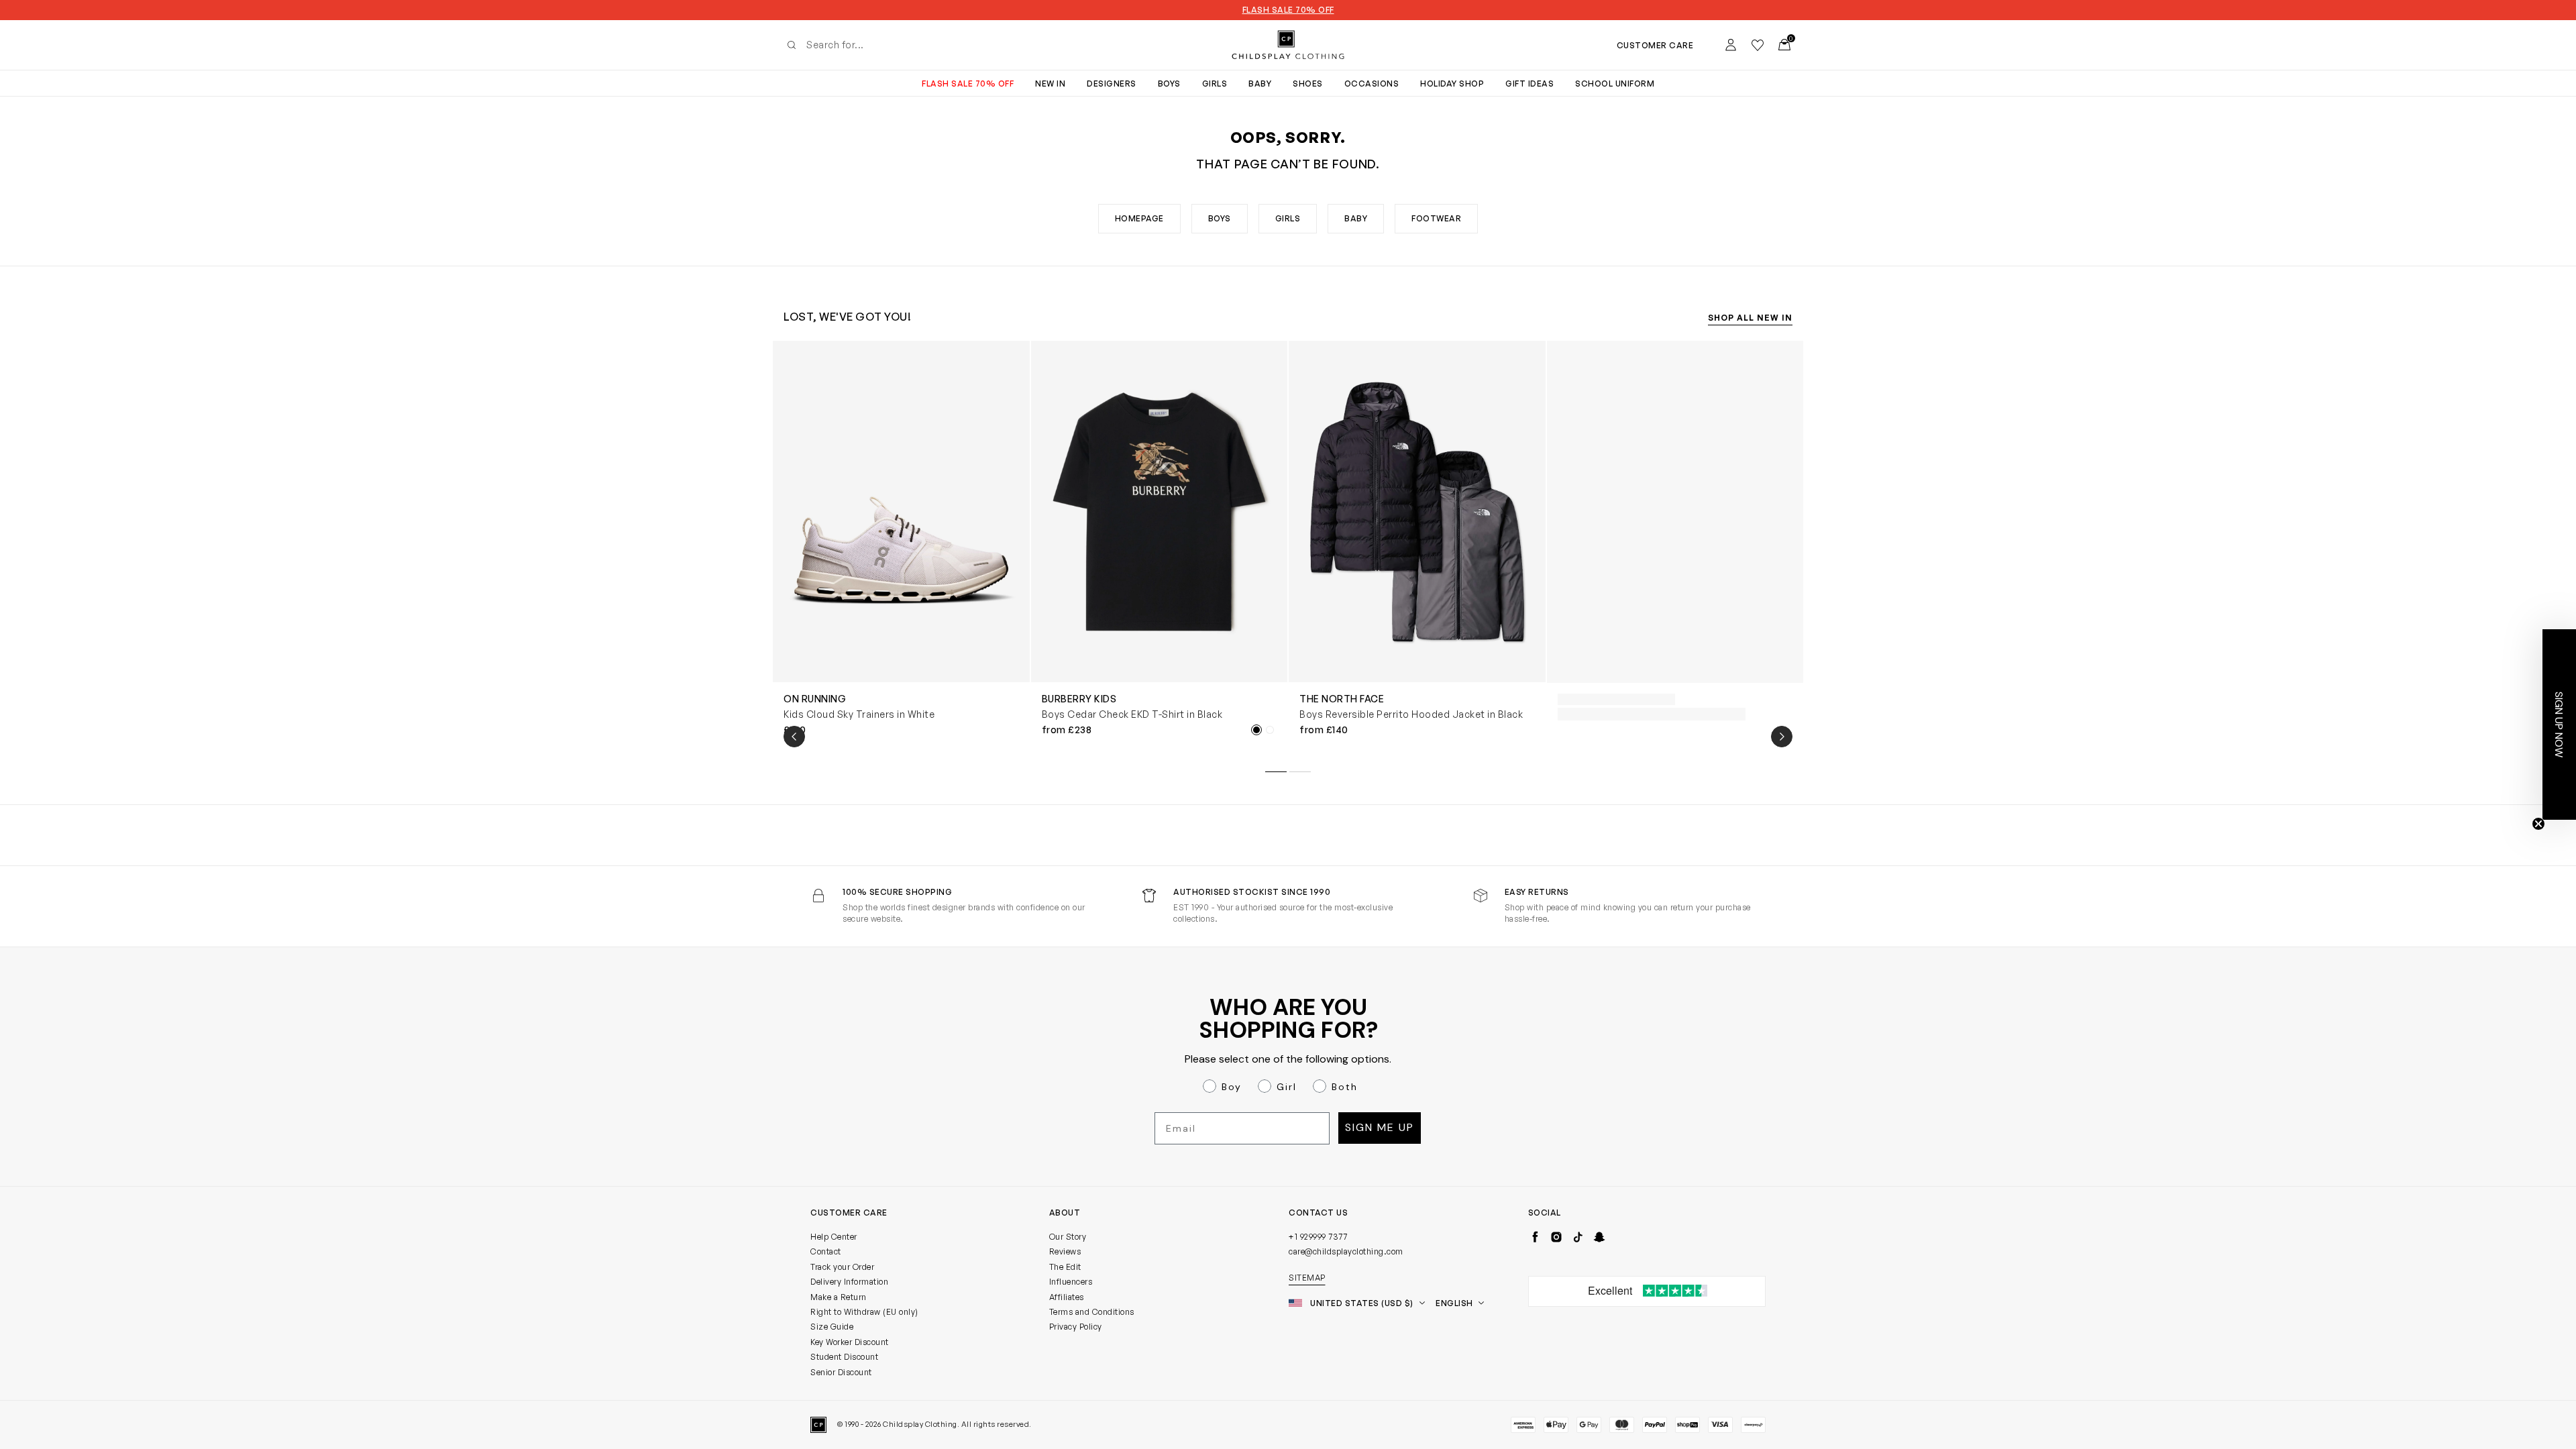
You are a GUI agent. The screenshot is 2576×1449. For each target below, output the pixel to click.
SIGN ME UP (1158, 885)
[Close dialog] (1533, 602)
